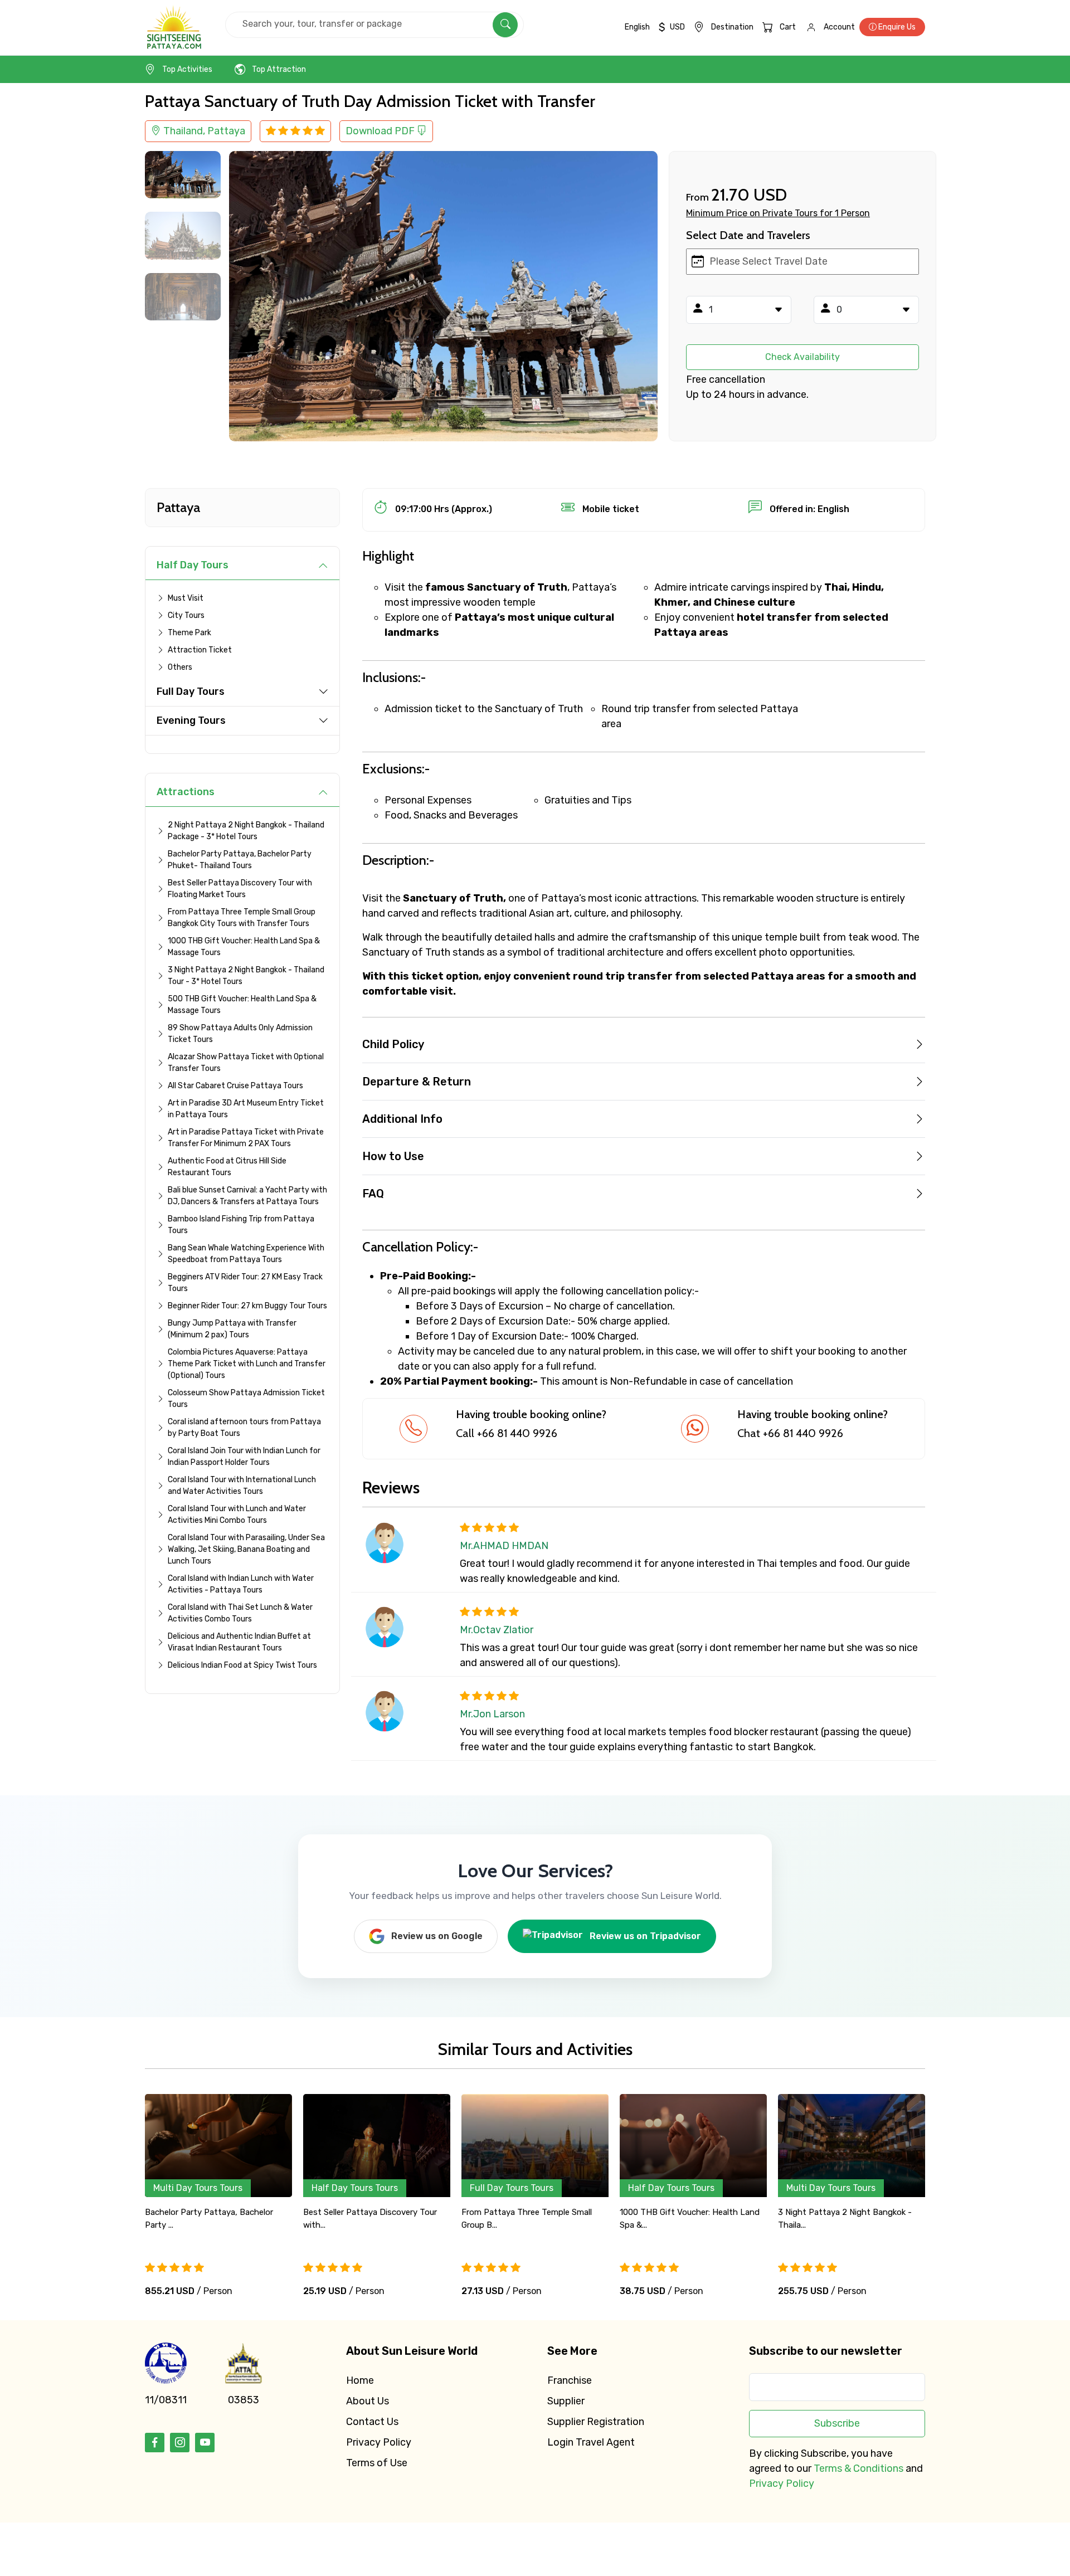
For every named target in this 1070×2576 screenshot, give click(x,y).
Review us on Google (437, 1936)
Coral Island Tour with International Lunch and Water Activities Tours (242, 1486)
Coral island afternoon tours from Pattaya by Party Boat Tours (244, 1428)
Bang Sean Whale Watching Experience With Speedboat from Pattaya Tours (246, 1254)
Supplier (566, 2401)
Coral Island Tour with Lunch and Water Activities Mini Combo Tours (237, 1515)
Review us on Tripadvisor (645, 1936)
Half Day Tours (193, 565)
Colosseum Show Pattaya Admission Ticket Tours (246, 1399)
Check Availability (802, 357)
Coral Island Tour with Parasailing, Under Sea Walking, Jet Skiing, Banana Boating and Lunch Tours (246, 1549)
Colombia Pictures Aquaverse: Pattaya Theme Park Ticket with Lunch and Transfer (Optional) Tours (247, 1364)
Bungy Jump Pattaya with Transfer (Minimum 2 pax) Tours (232, 1329)
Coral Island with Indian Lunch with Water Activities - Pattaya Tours (241, 1584)
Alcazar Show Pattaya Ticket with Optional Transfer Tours (246, 1063)
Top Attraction (279, 69)
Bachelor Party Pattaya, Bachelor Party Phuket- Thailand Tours (240, 860)
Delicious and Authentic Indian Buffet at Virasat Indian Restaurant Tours (239, 1642)
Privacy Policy (379, 2442)
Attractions (186, 792)
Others (180, 667)
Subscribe (837, 2423)
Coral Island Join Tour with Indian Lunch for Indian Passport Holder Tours (244, 1457)
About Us (368, 2401)
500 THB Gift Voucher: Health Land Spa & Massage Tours (242, 1005)
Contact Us (372, 2422)
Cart (788, 27)
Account (839, 27)
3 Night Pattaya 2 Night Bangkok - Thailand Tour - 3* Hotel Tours (246, 976)
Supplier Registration (596, 2422)
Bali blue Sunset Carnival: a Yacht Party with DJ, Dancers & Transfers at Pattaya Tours (247, 1196)
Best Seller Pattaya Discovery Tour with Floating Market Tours (240, 889)
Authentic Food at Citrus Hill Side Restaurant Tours (227, 1167)
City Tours (186, 615)
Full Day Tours (191, 692)
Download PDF (381, 131)
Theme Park (189, 633)
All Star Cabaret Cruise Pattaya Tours (235, 1086)
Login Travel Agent (591, 2442)
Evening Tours (191, 720)
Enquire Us (896, 27)
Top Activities (187, 69)
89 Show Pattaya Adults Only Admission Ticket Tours (240, 1034)
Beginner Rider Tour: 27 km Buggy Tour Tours (247, 1306)
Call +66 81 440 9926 (507, 1433)
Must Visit (186, 598)
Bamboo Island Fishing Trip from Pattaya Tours (241, 1225)
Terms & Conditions (859, 2468)
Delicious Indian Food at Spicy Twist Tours (242, 1665)
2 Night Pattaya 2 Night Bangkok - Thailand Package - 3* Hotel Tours (246, 831)
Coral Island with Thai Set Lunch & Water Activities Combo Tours (240, 1613)
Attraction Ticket (200, 650)
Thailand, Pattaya (203, 131)
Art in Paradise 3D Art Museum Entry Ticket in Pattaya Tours (246, 1109)
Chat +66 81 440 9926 (790, 1433)
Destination (732, 27)
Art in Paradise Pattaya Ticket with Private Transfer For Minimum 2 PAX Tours (246, 1138)
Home (360, 2380)
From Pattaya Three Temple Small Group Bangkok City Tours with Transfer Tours (242, 918)
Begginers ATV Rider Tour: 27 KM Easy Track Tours (245, 1283)
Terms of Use (377, 2463)
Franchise (570, 2380)
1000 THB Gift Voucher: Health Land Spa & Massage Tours (244, 947)
